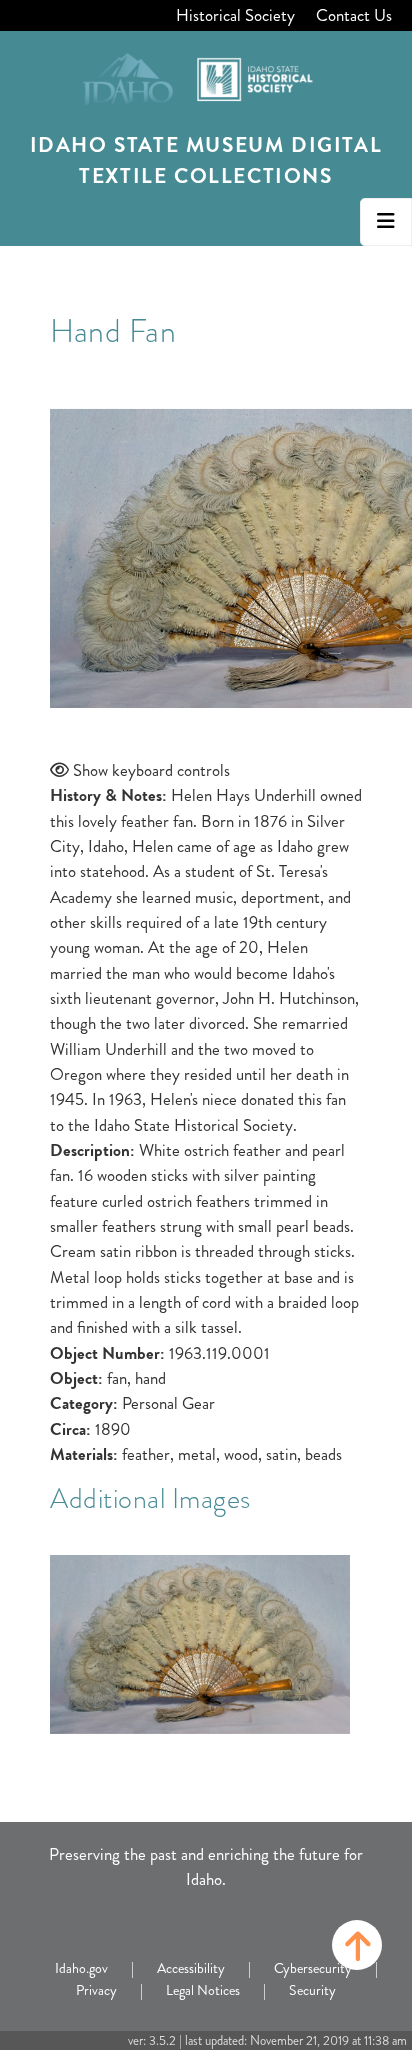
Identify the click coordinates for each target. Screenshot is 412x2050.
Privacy (96, 1990)
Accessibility (191, 1968)
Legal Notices (203, 1990)
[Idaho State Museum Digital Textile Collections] (206, 73)
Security (312, 1990)
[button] (357, 1945)
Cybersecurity (313, 1968)
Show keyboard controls (151, 770)
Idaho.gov (81, 1968)
